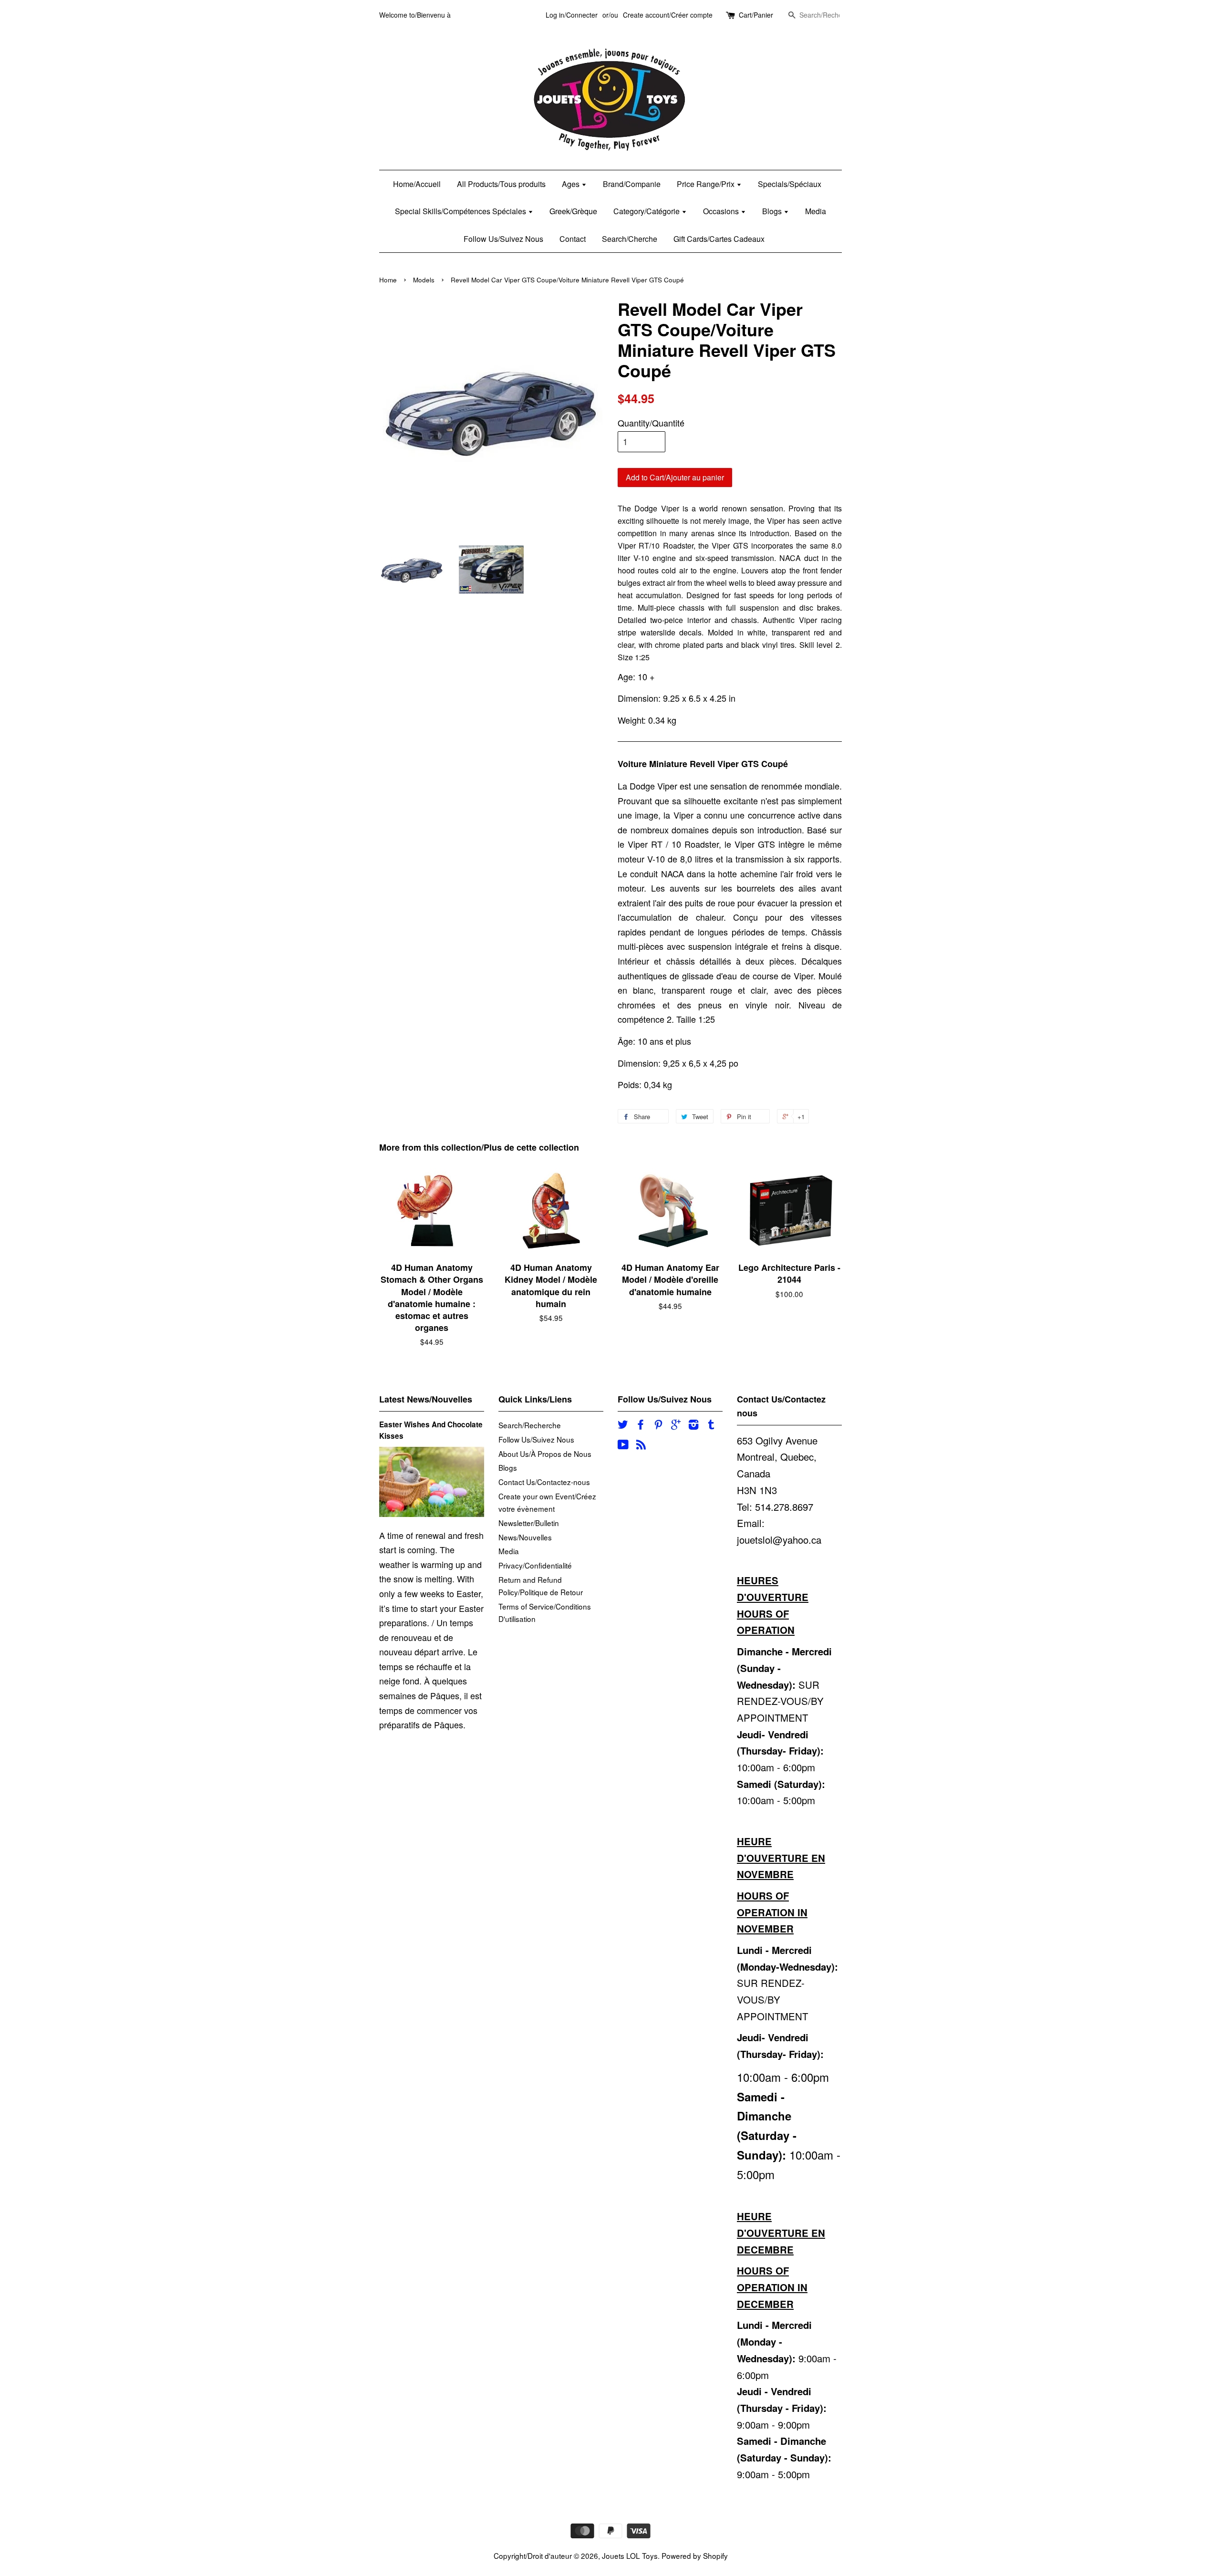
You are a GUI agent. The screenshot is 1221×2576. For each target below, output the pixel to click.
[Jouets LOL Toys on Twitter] (623, 1425)
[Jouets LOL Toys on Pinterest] (658, 1425)
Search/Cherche (630, 239)
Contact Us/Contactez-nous (544, 1482)
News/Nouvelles (525, 1537)
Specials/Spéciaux (790, 184)
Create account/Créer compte (668, 15)
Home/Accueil (417, 184)
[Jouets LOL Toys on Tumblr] (711, 1425)
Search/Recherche (530, 1425)
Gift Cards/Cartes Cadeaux (719, 239)
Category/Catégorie (647, 211)
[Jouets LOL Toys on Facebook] (641, 1425)
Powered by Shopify (695, 2555)
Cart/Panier (756, 15)
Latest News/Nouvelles (426, 1399)
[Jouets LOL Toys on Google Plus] (676, 1425)
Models (424, 280)
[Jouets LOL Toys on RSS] (641, 1445)
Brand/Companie (632, 184)
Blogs (773, 211)
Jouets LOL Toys (630, 2555)
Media (816, 211)
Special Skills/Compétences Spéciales (461, 211)
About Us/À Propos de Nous (545, 1454)
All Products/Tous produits (501, 184)
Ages (572, 184)
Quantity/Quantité (651, 423)
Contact (573, 239)
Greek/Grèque (573, 211)
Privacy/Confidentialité (535, 1565)
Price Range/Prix (707, 184)
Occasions (722, 211)
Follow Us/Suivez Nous (503, 239)
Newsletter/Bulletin (529, 1523)
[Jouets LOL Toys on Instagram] (693, 1425)
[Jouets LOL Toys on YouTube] (623, 1445)
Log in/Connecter (572, 15)
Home (388, 280)
